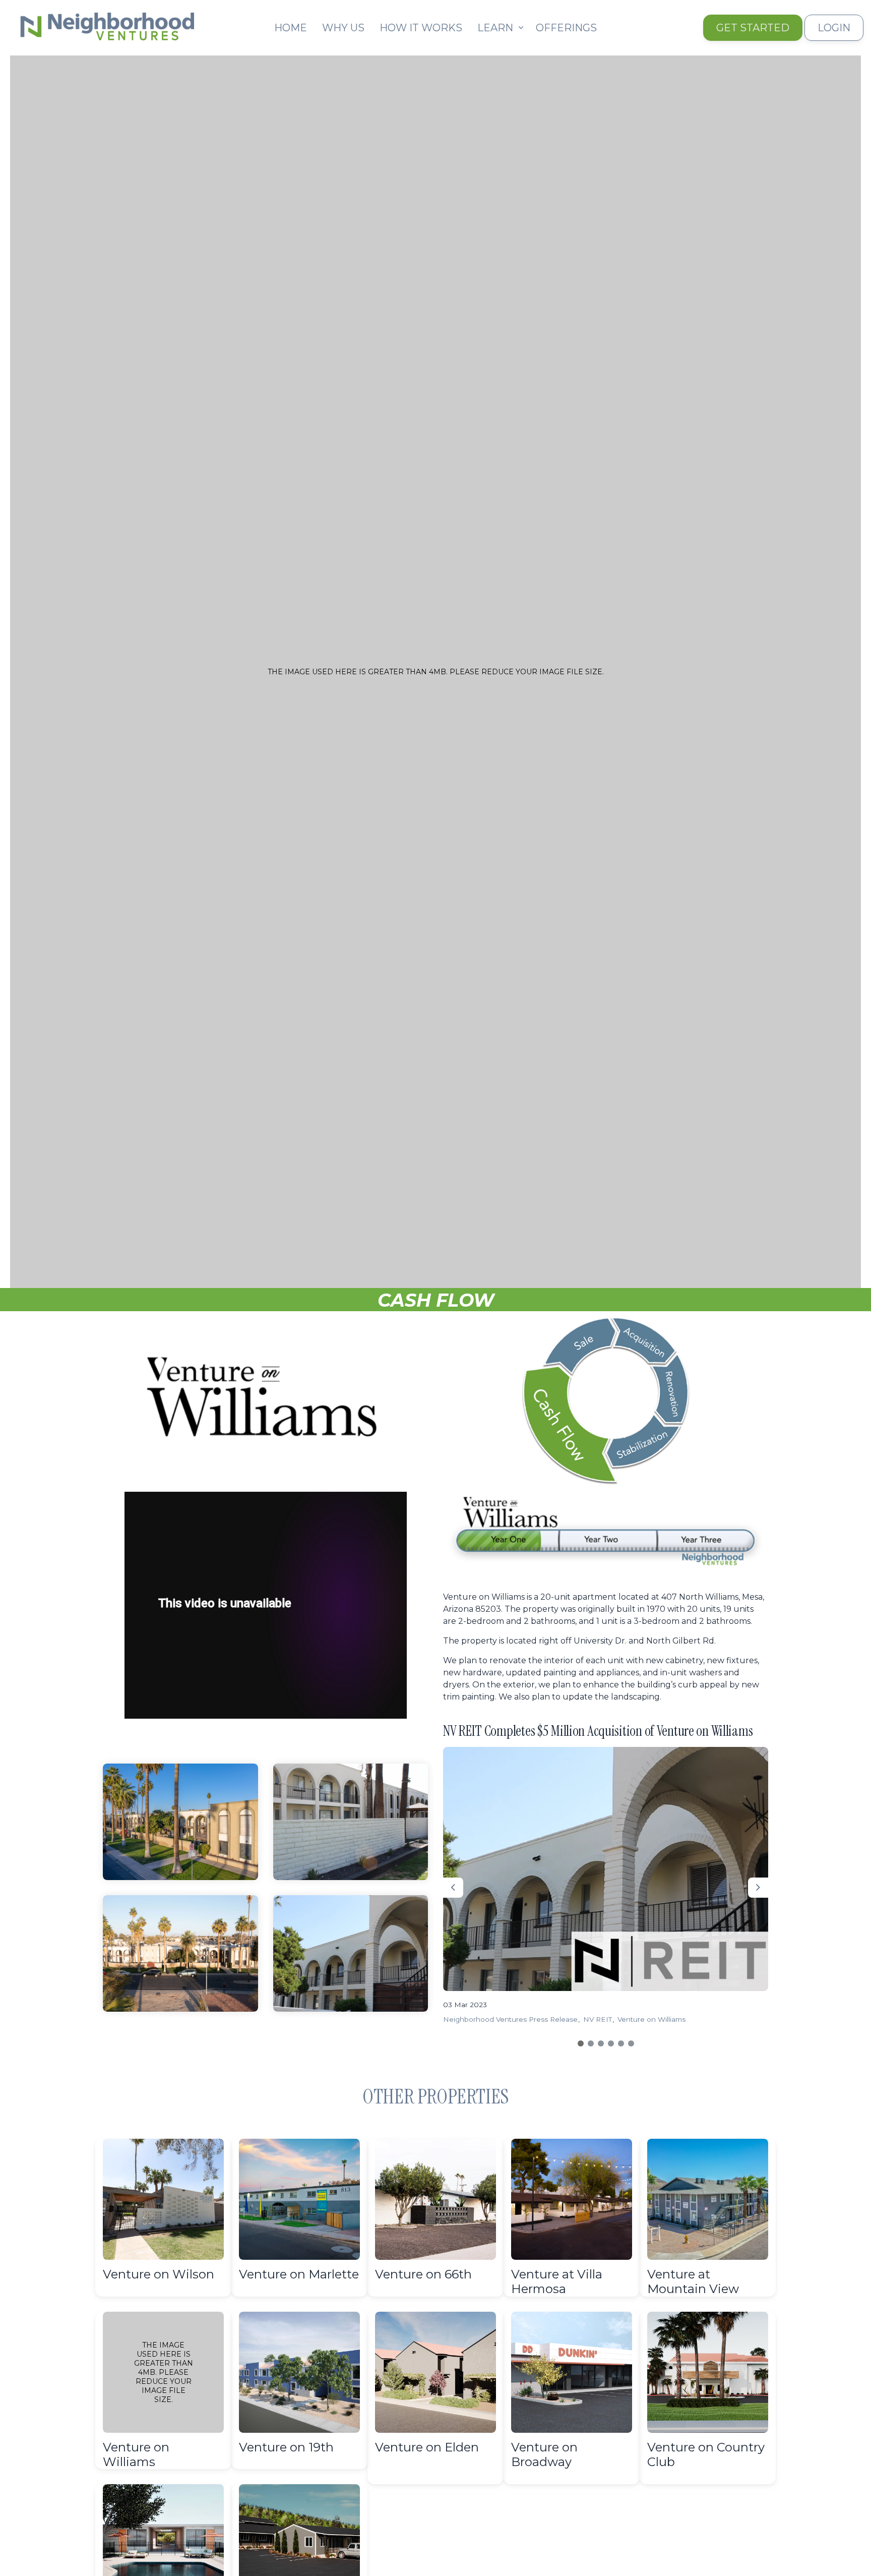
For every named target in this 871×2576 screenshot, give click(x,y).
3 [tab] (601, 2043)
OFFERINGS (566, 28)
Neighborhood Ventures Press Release (510, 2019)
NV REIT (598, 2019)
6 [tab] (631, 2043)
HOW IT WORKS (421, 28)
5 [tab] (621, 2043)
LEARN (495, 28)
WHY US (343, 28)
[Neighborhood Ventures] (105, 24)
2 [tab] (591, 2043)
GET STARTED (753, 28)
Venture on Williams (651, 2019)
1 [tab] (581, 2043)
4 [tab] (611, 2043)
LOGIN (834, 28)
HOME (291, 28)
